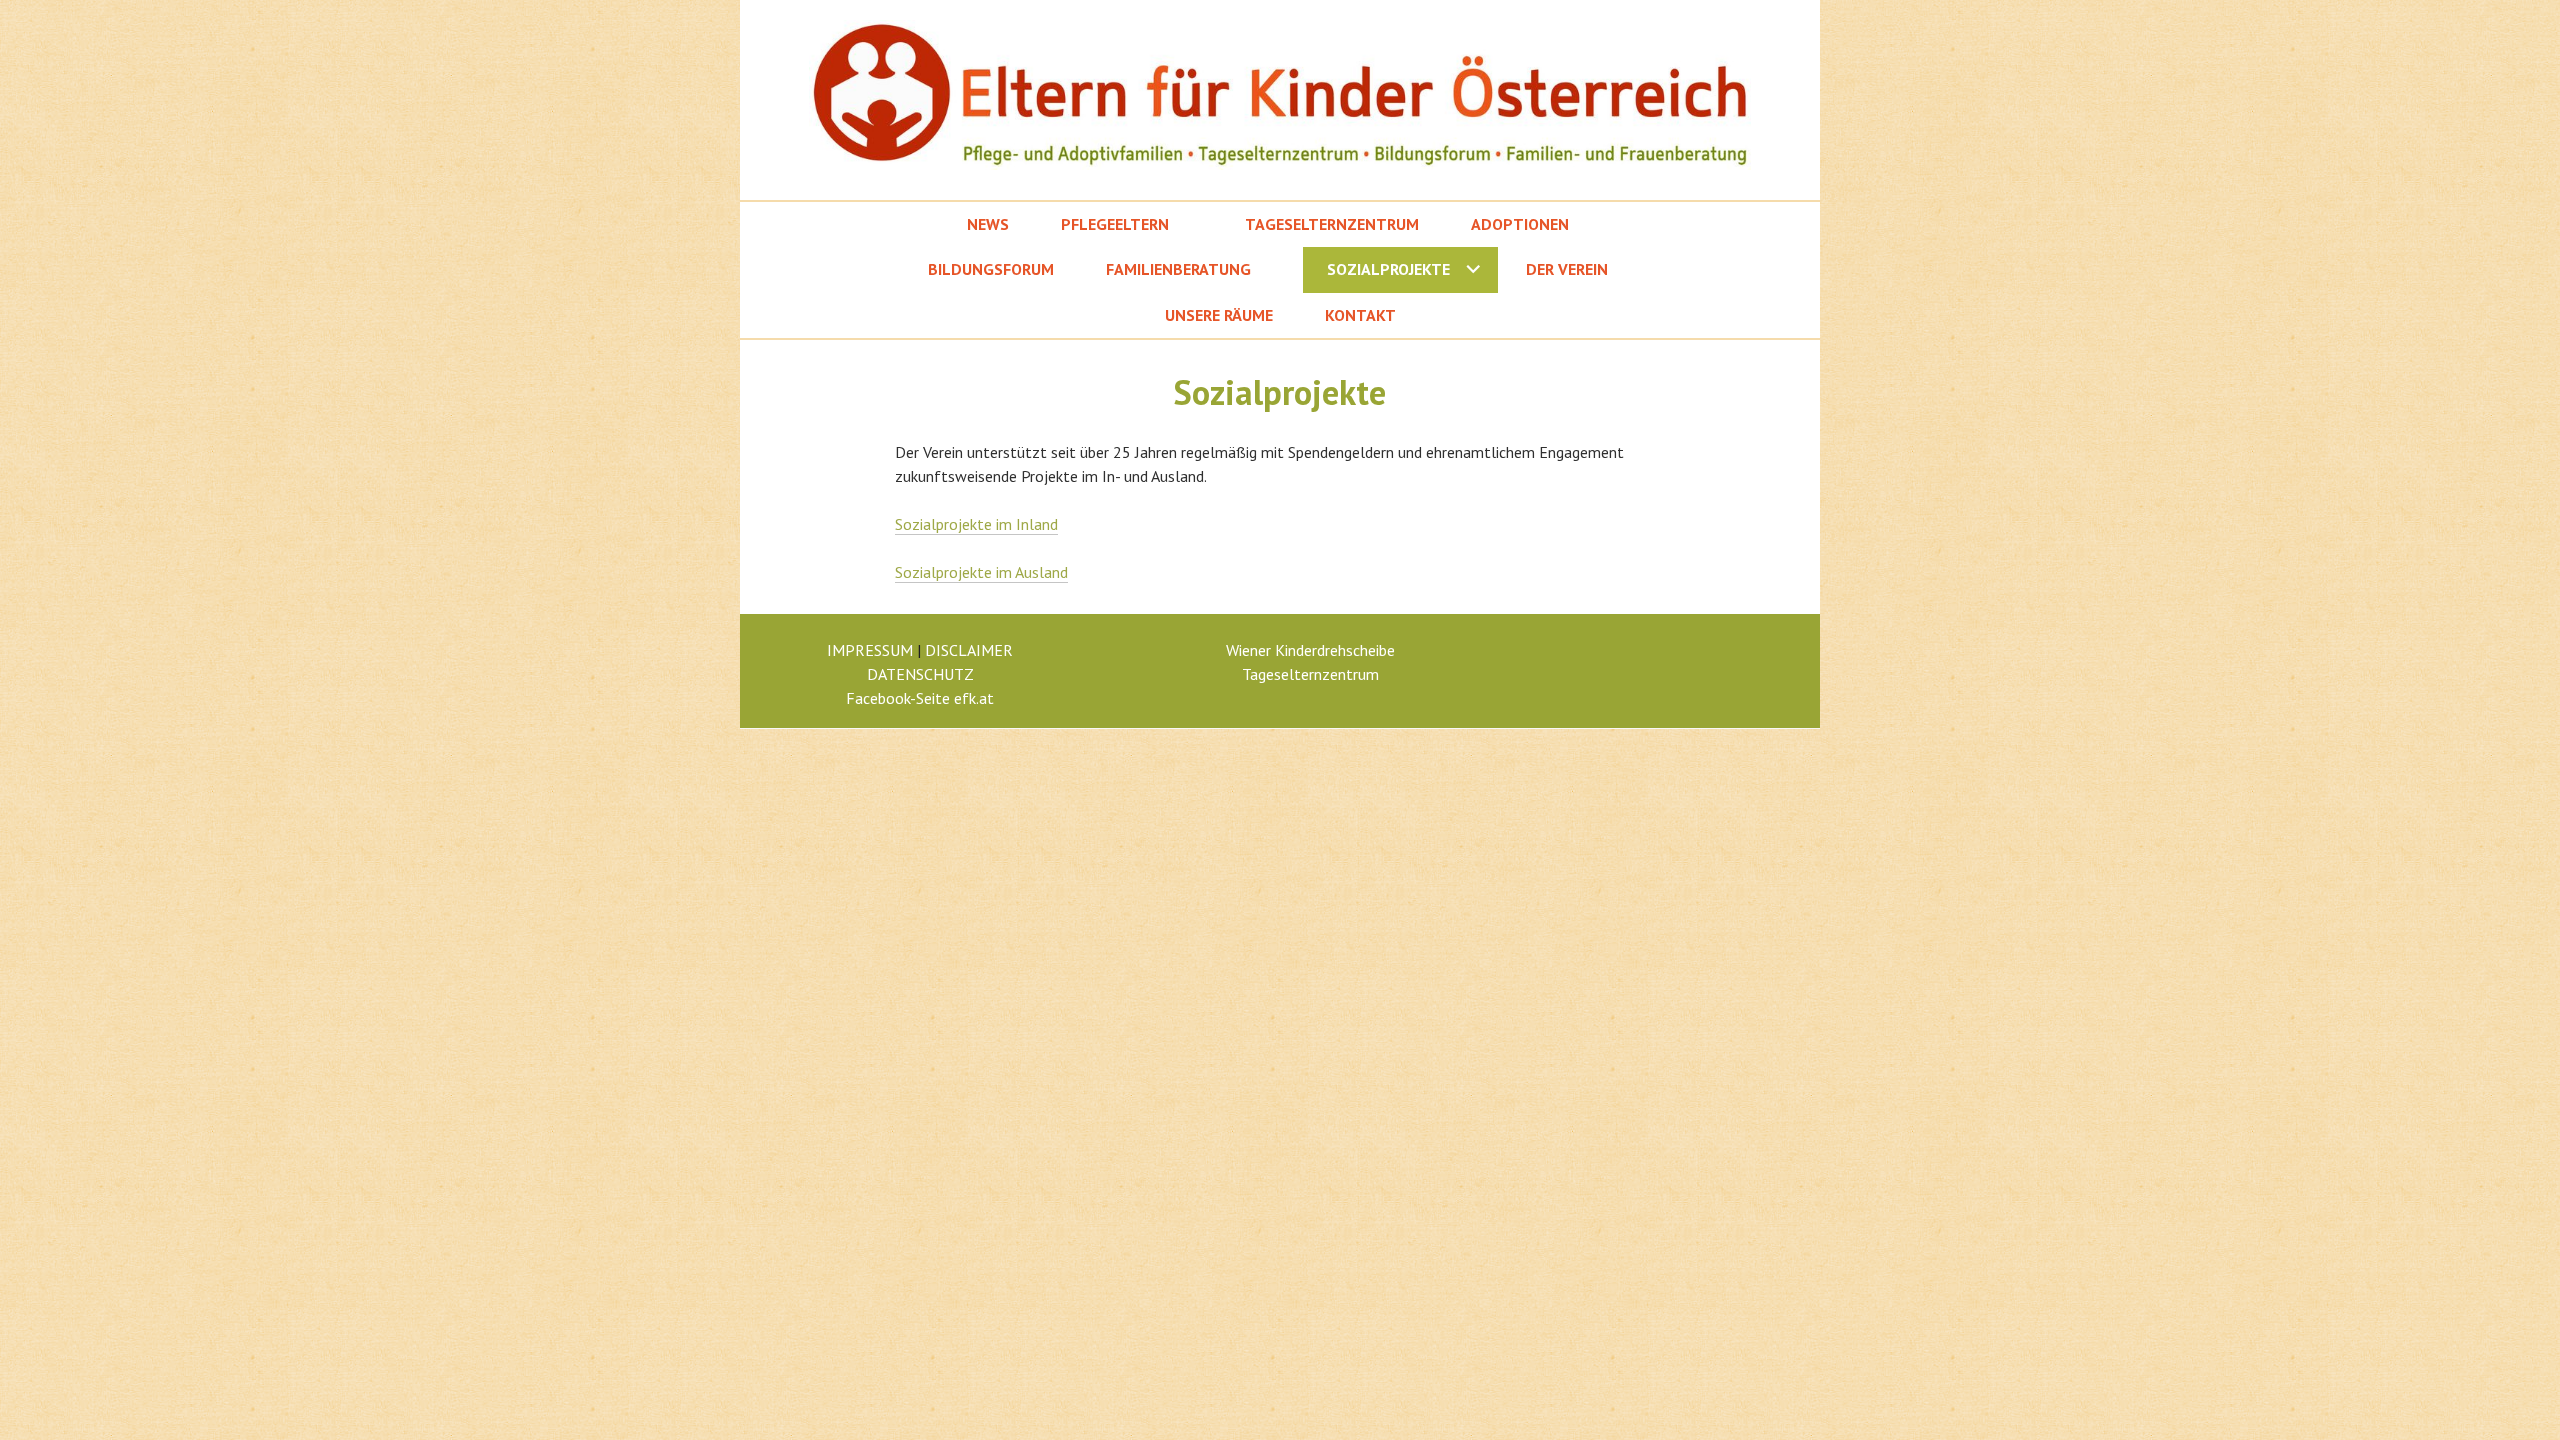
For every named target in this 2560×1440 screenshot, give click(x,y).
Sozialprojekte (1388, 269)
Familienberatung (1178, 269)
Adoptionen (1520, 224)
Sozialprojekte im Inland (976, 524)
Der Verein (1567, 269)
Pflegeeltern (1115, 224)
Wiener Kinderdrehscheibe (1310, 650)
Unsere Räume (1219, 315)
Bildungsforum (991, 269)
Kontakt (1360, 315)
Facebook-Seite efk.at (920, 698)
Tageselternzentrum (1332, 224)
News (988, 224)
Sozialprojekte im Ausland (981, 572)
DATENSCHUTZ (920, 674)
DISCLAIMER (969, 650)
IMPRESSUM (870, 650)
